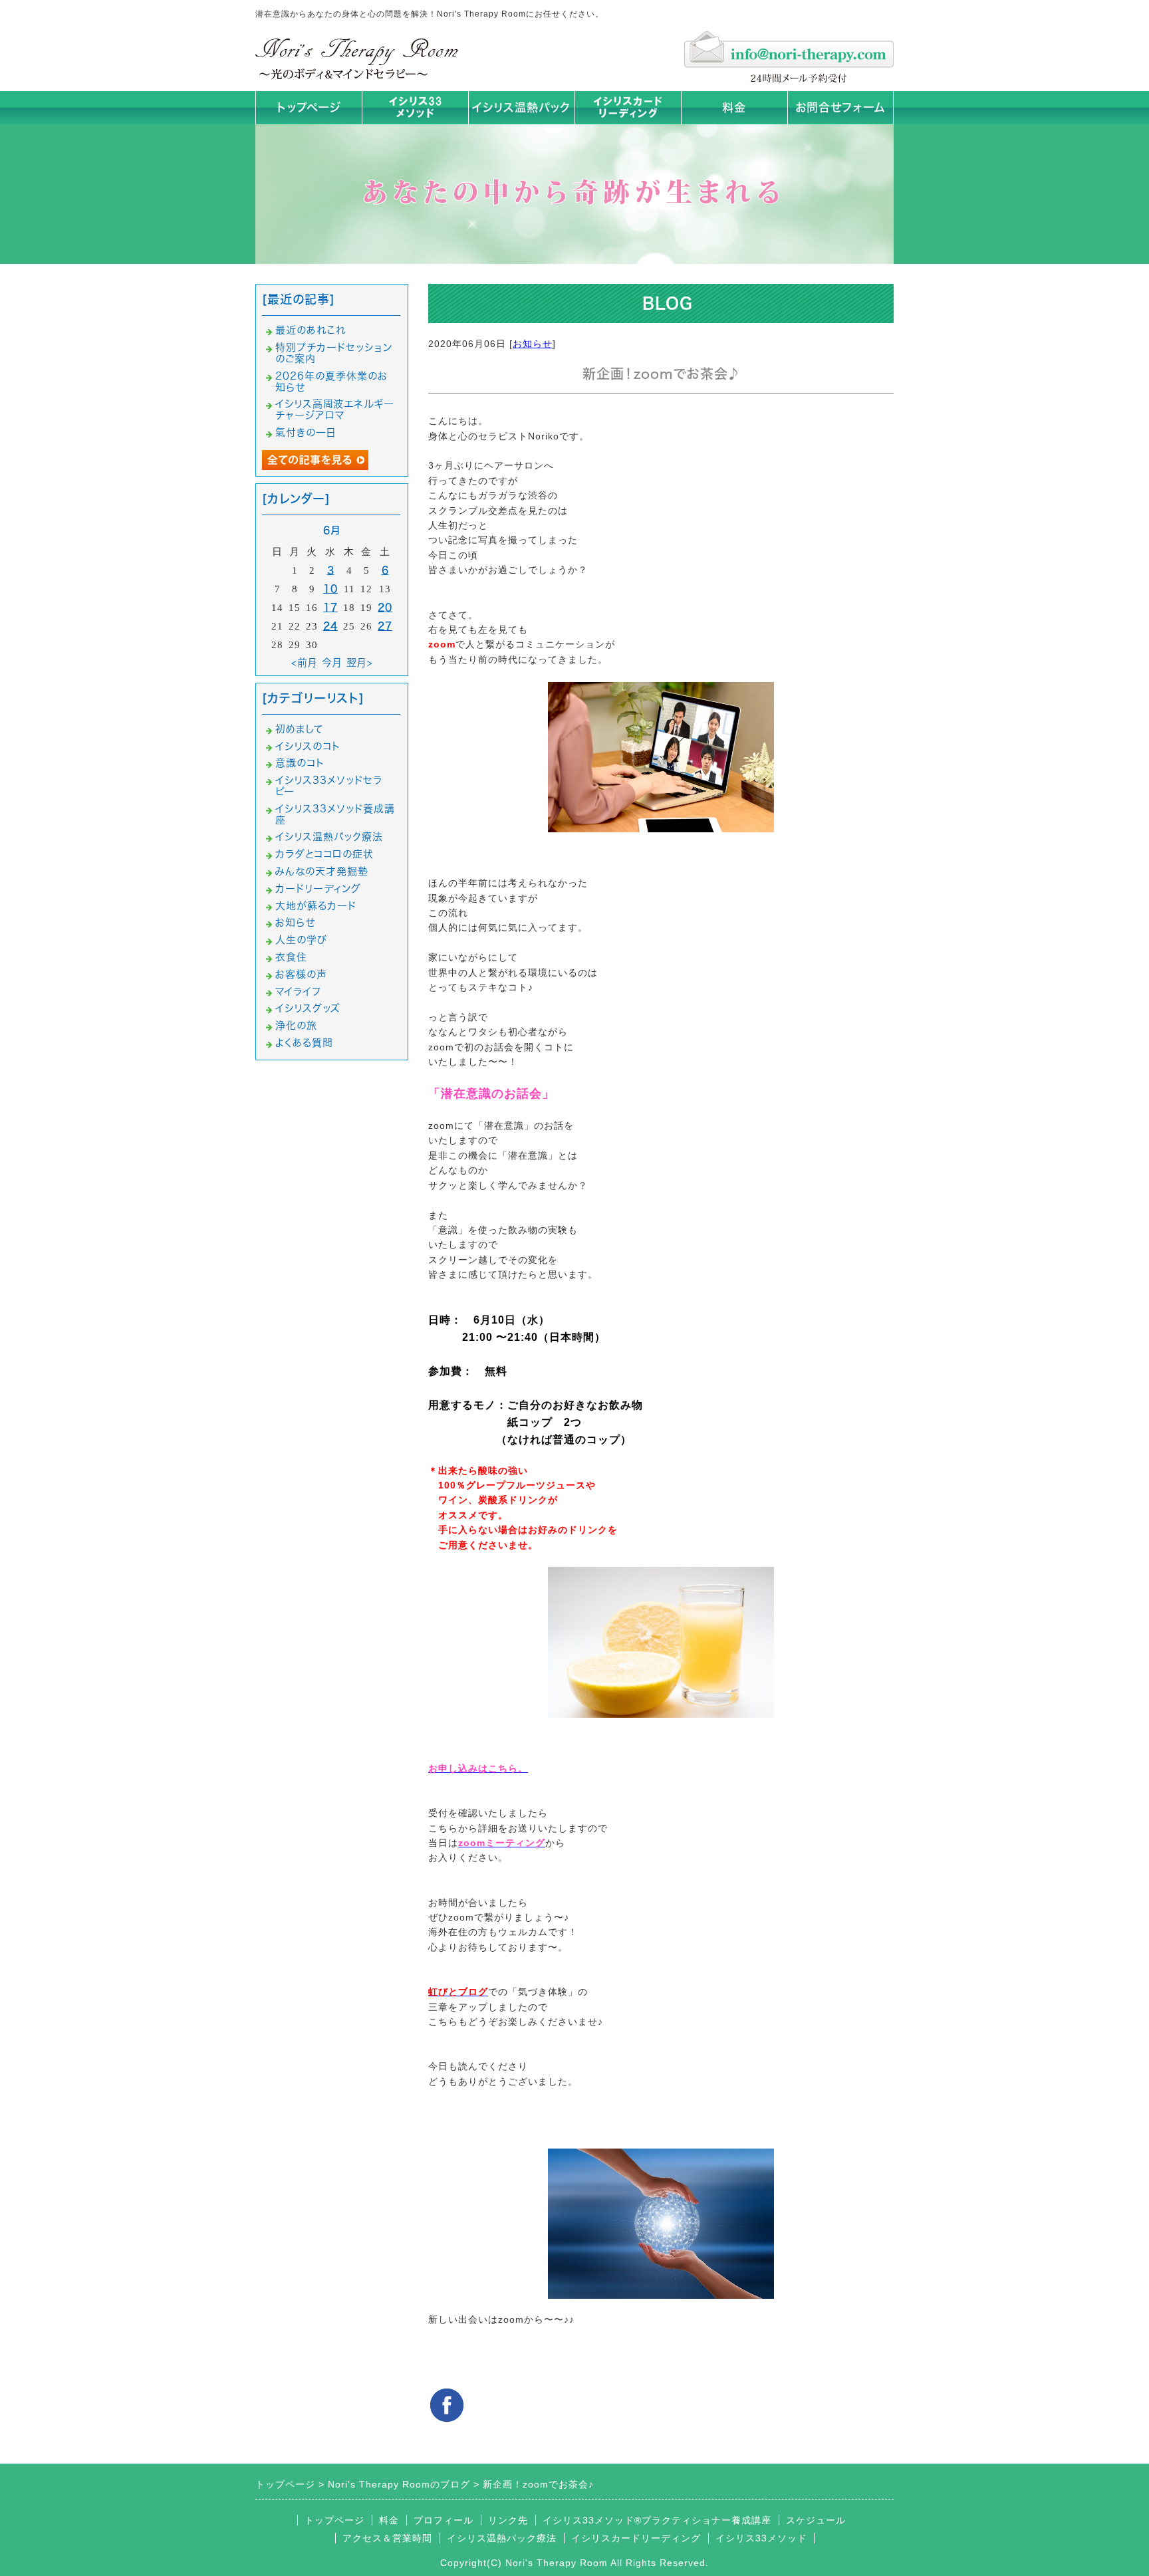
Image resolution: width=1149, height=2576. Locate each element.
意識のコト (300, 763)
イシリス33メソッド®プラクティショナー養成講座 (657, 2520)
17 (330, 607)
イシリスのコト (308, 746)
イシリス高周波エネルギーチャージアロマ (335, 410)
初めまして (299, 729)
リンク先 (508, 2520)
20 (385, 607)
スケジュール (816, 2520)
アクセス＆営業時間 (387, 2538)
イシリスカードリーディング (636, 2538)
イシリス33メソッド (761, 2538)
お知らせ (533, 344)
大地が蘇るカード (316, 906)
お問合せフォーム (840, 107)
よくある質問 (304, 1043)
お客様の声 (301, 974)
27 (385, 626)
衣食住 (291, 957)
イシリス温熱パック (521, 107)
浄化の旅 (296, 1025)
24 (330, 626)
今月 (332, 662)
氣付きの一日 (306, 432)
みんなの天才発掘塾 (322, 871)
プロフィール (444, 2520)
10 (330, 589)
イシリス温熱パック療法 (329, 837)
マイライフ (298, 992)
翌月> (360, 662)
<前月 (305, 662)
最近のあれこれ (311, 330)
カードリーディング (318, 888)
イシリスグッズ (308, 1008)
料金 (734, 107)
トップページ (309, 107)
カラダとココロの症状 (324, 854)
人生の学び (301, 940)
